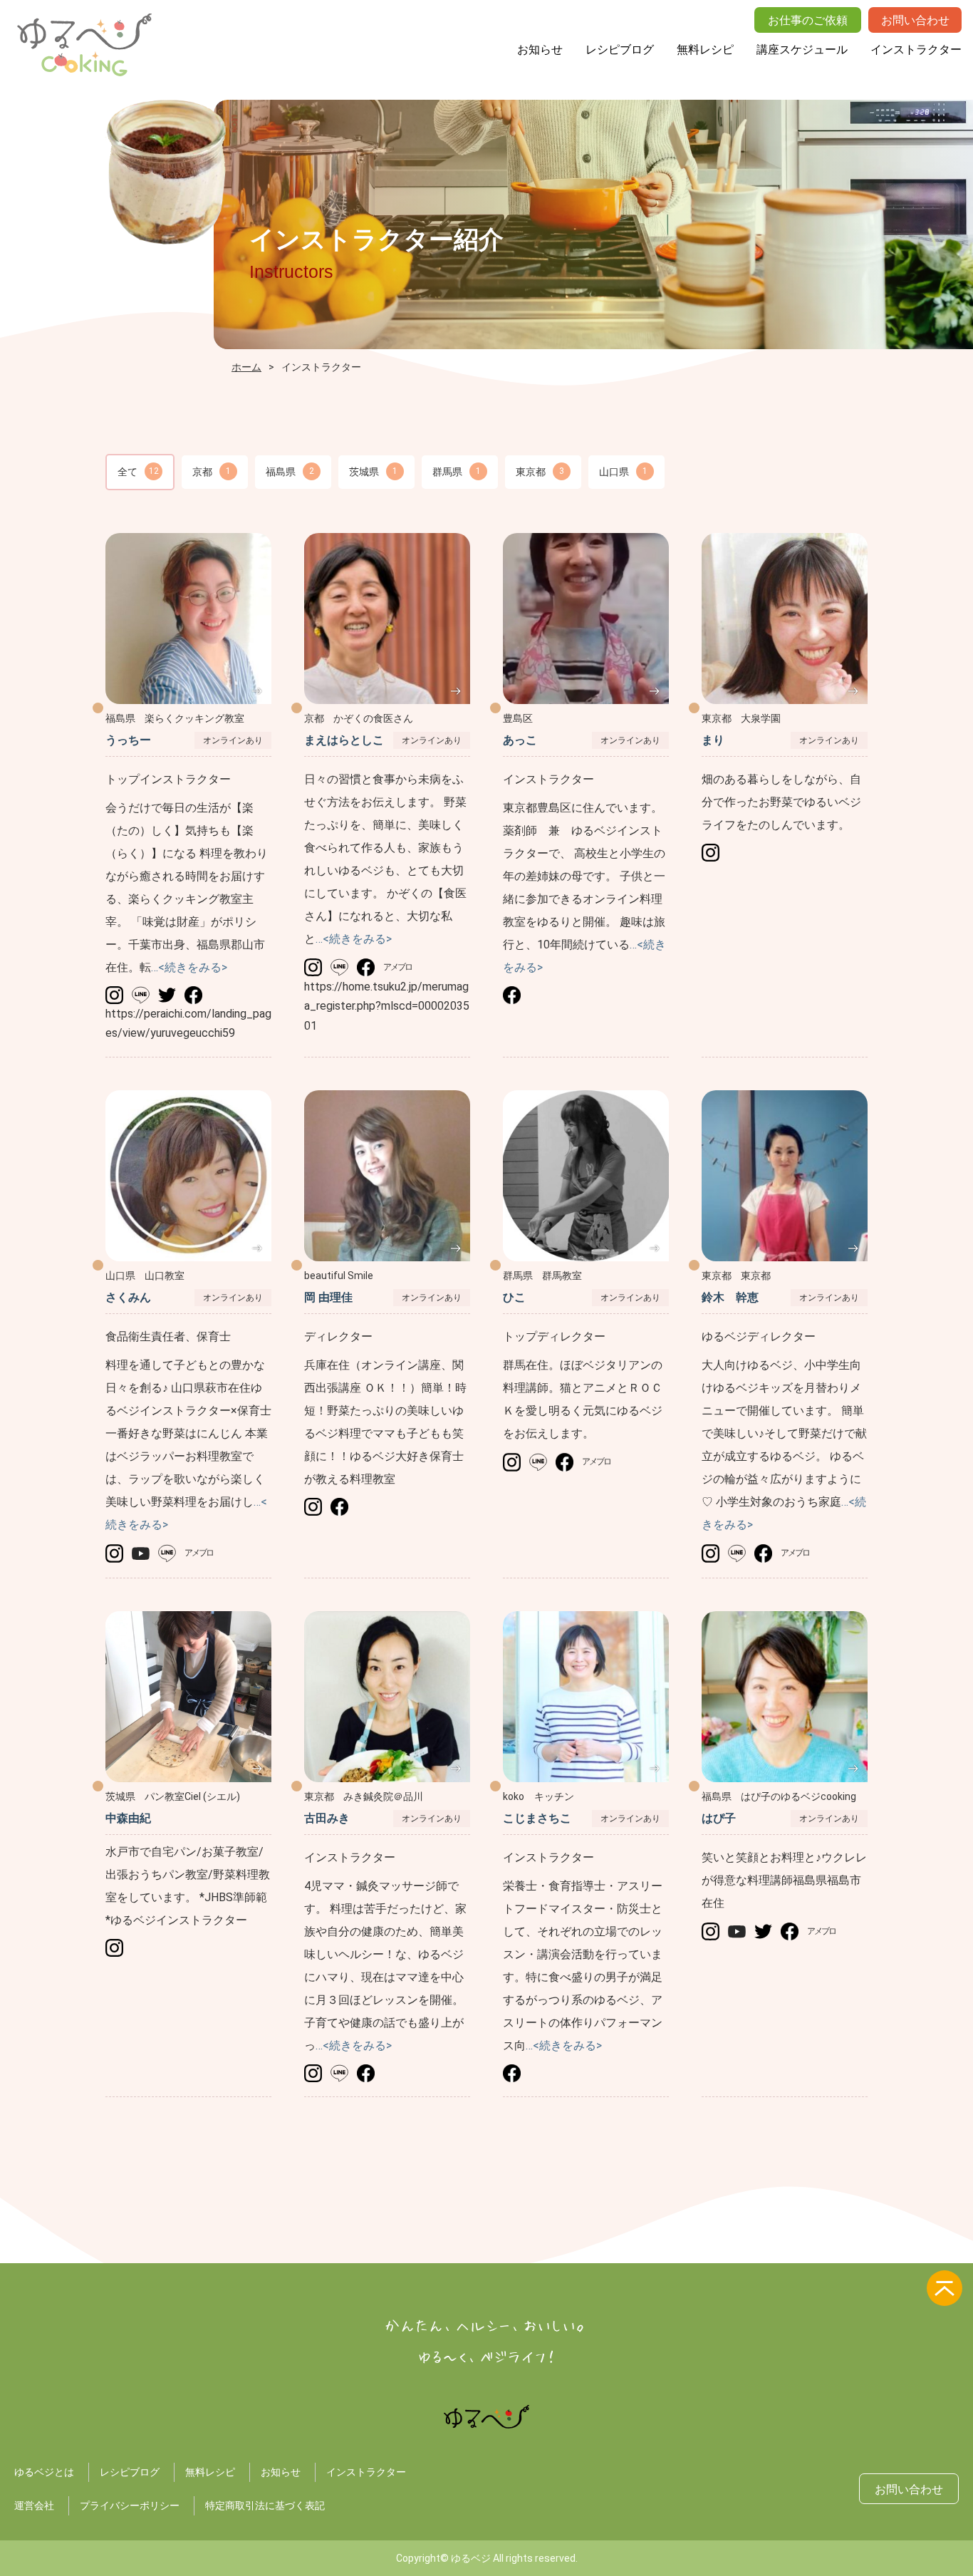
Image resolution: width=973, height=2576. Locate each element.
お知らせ (540, 50)
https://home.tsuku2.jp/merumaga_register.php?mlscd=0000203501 (387, 1006)
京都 (212, 472)
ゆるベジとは (44, 2472)
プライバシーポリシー (130, 2505)
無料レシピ (705, 50)
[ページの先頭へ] (945, 2288)
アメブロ (397, 967)
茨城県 (373, 472)
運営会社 (34, 2505)
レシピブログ (620, 50)
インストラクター (916, 50)
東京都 (540, 472)
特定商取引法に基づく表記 (265, 2505)
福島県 (290, 472)
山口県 (623, 472)
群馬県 (457, 472)
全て (138, 472)
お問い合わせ (909, 2489)
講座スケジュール (802, 50)
